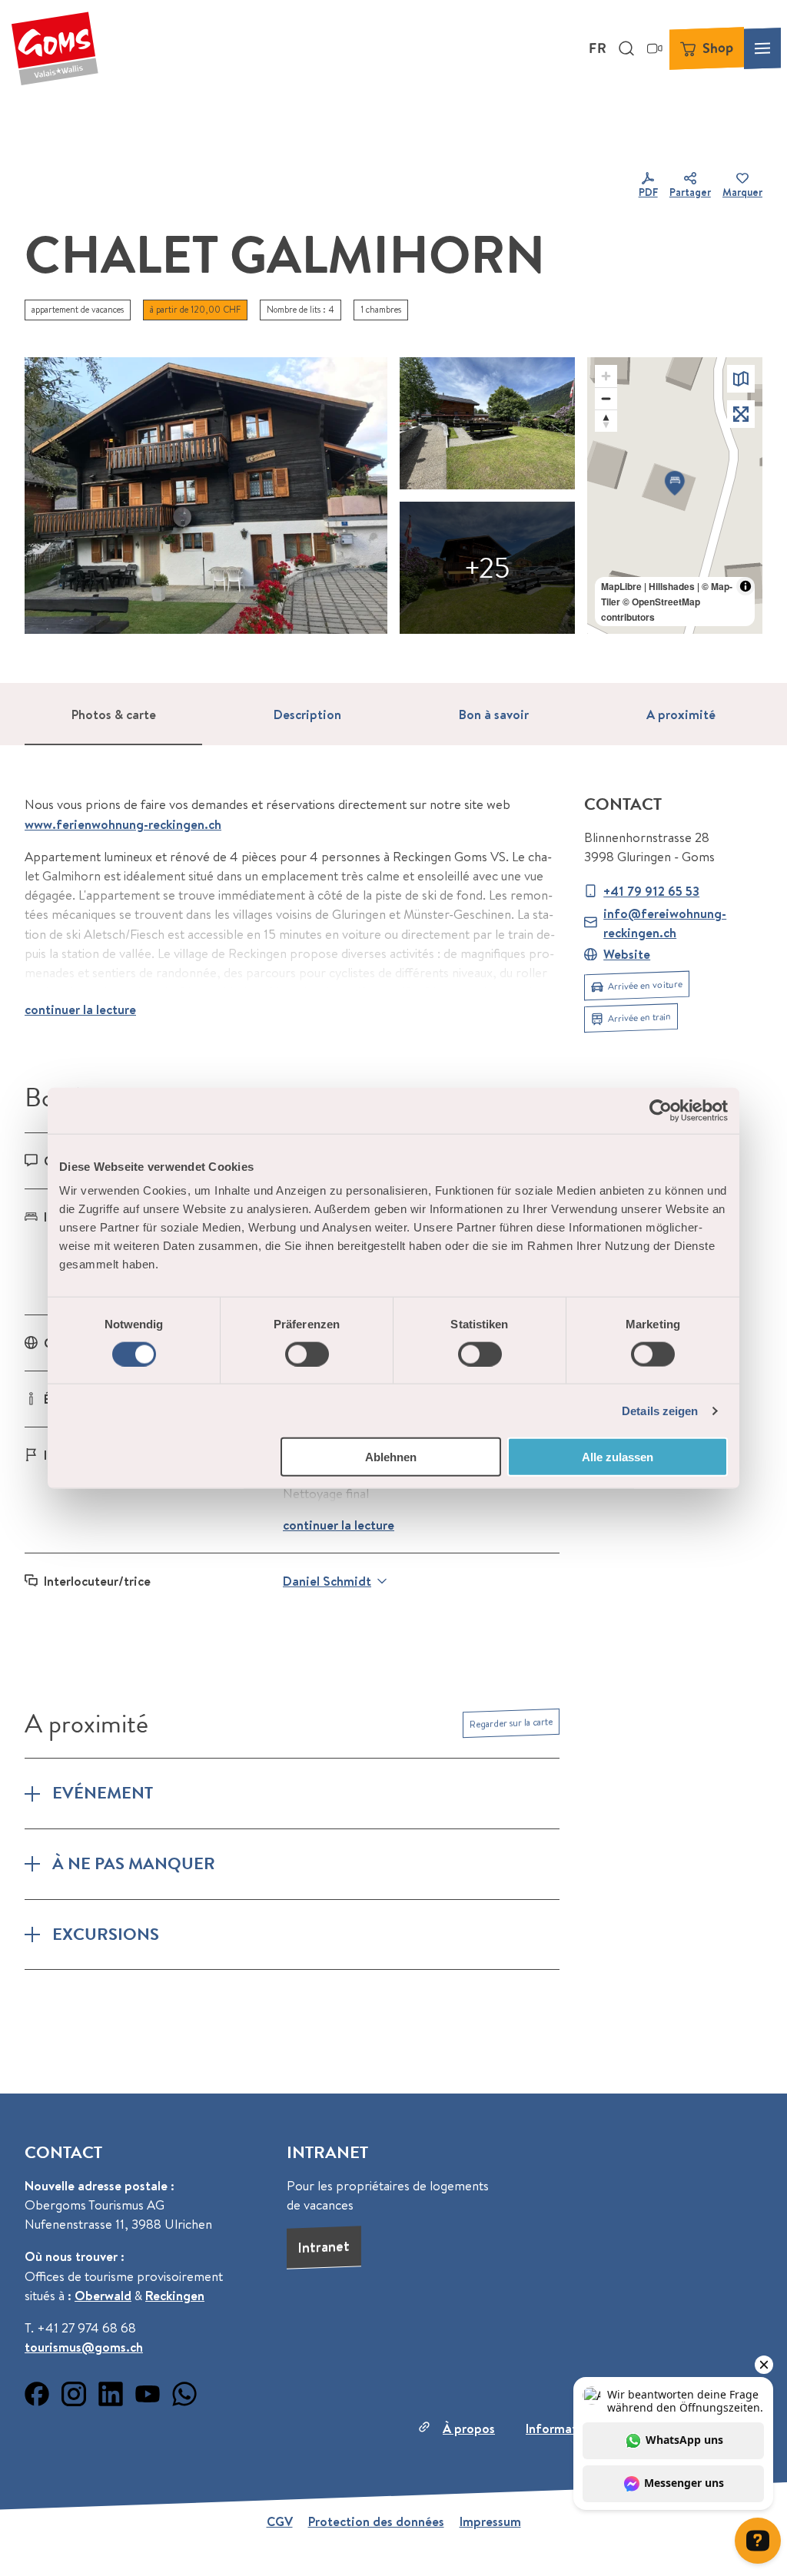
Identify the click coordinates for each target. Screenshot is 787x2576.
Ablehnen (391, 1457)
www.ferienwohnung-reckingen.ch (123, 824)
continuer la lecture (80, 1009)
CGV (280, 2521)
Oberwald (103, 2295)
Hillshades (672, 586)
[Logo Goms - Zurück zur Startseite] (55, 48)
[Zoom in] (606, 376)
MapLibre (621, 586)
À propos (469, 2428)
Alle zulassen (618, 1457)
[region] (675, 496)
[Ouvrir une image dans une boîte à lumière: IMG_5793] (487, 423)
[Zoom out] (606, 398)
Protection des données (376, 2521)
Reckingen (175, 2295)
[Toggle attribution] (745, 586)
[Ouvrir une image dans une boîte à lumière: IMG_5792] (487, 568)
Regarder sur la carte (511, 1723)
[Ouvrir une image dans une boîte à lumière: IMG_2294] (206, 496)
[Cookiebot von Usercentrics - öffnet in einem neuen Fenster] (661, 1110)
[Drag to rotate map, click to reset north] (606, 421)
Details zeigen (660, 1410)
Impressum (490, 2521)
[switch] (307, 1354)
